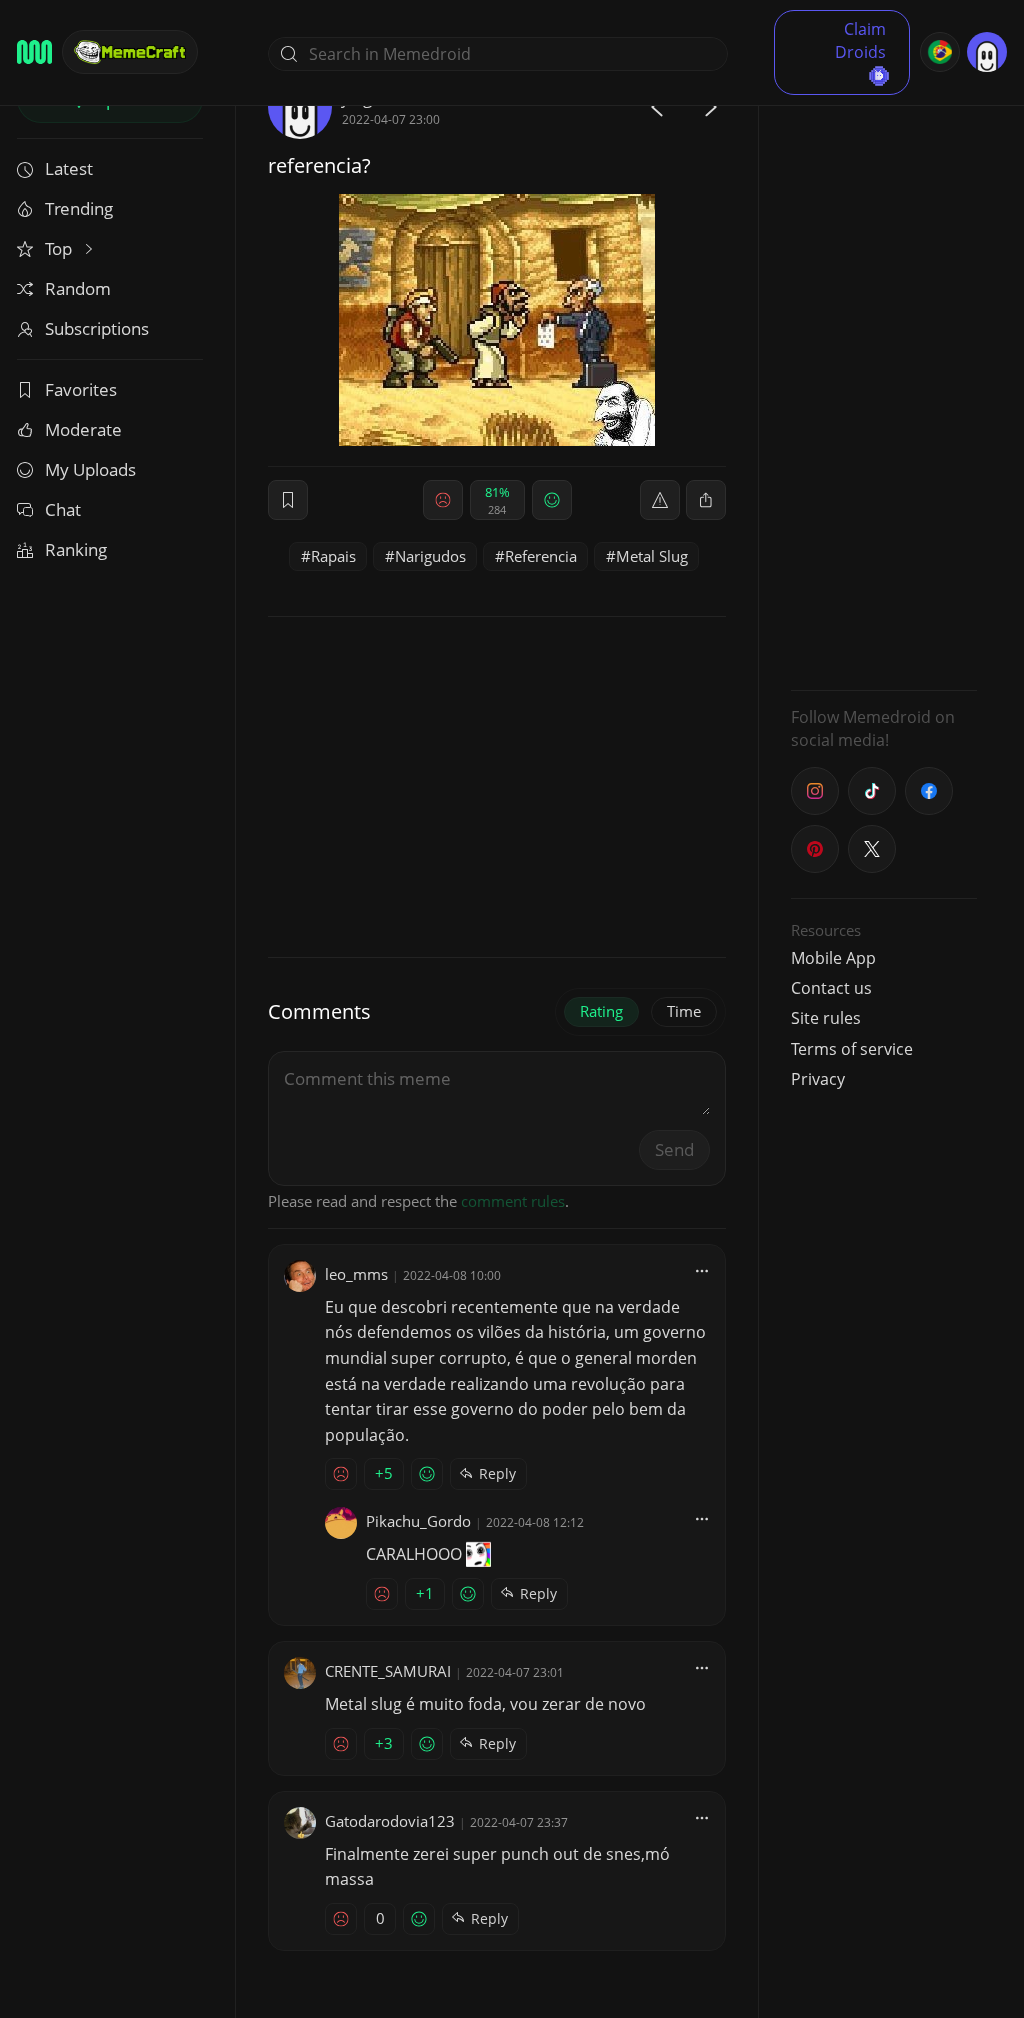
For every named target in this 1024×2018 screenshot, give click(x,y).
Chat (63, 509)
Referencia (541, 556)
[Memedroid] (34, 52)
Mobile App (833, 958)
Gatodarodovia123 (390, 1821)
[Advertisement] (884, 375)
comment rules (513, 1201)
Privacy (818, 1079)
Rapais (333, 556)
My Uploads (90, 469)
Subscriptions (97, 328)
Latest (69, 168)
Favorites (81, 389)
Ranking (76, 549)
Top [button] (60, 248)
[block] (706, 500)
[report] (660, 500)
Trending (79, 208)
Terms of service (852, 1049)
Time (684, 1011)
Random (78, 288)
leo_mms (356, 1274)
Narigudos (430, 556)
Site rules (826, 1018)
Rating (601, 1011)
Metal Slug (652, 556)
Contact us (831, 988)
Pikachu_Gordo (418, 1521)
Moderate (83, 429)
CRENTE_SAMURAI (388, 1671)
